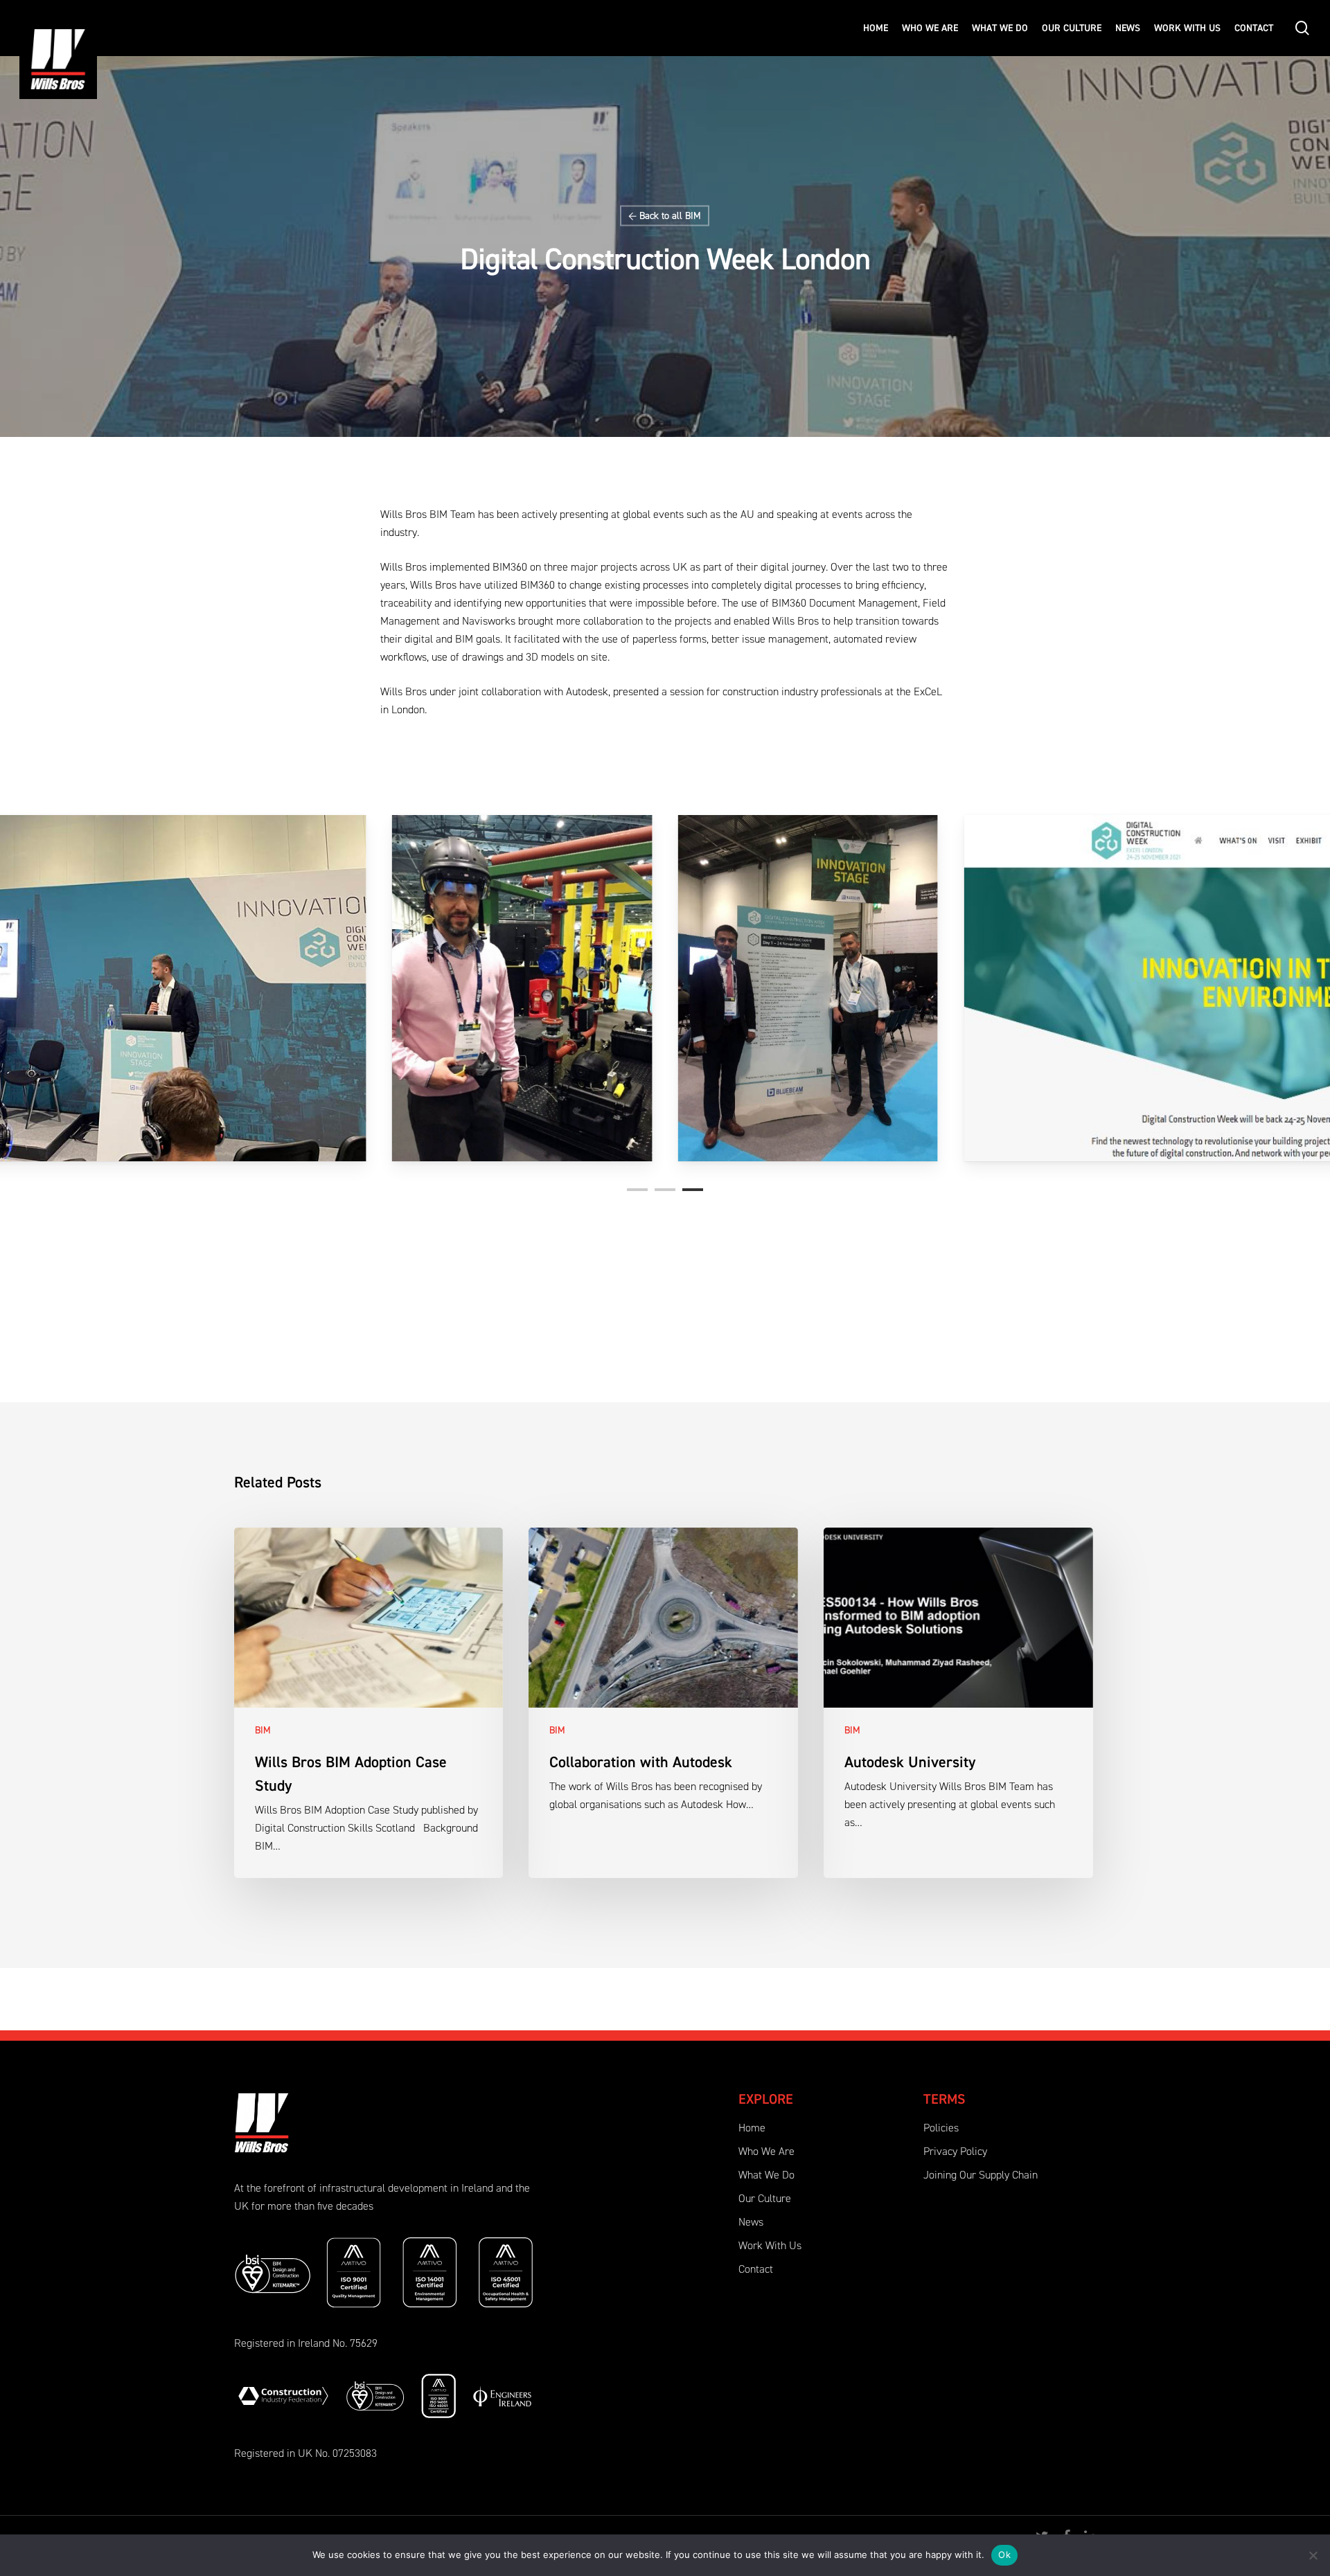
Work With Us (770, 2246)
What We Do (766, 2176)
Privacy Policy (955, 2152)
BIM (693, 216)
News (751, 2223)
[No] (1313, 2555)
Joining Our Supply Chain (981, 2176)
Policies (941, 2129)
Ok (1004, 2555)
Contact (756, 2270)
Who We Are (766, 2152)
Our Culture (765, 2199)
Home (752, 2129)
